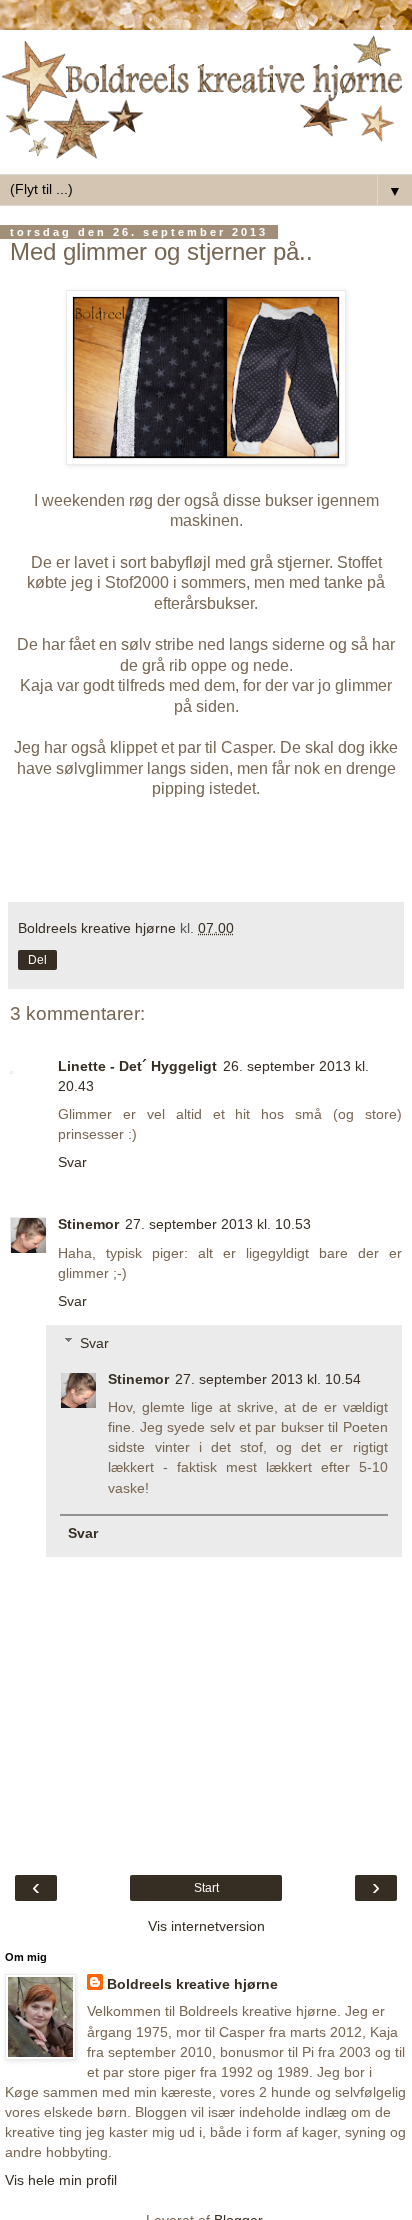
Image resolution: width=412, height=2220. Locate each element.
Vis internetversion (206, 1926)
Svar (72, 1162)
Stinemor (88, 1224)
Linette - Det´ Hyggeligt (137, 1066)
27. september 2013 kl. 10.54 (268, 1379)
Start (206, 1888)
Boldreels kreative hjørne (192, 1984)
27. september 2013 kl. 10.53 (218, 1224)
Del (37, 960)
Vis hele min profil (61, 2180)
